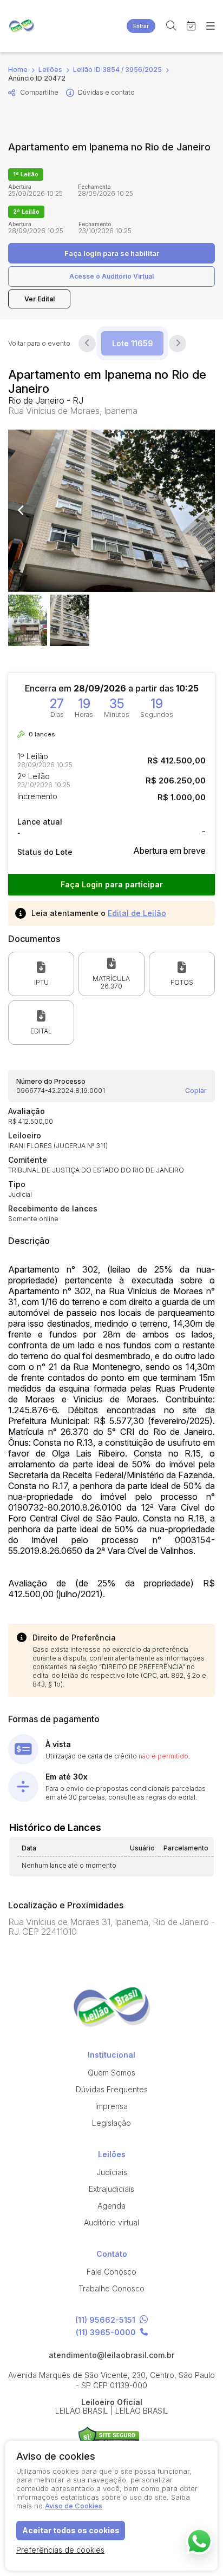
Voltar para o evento (39, 344)
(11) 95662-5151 (105, 2320)
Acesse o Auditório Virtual (111, 276)
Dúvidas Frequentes (112, 2089)
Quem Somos (111, 2073)
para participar (112, 884)
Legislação (111, 2123)
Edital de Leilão (137, 913)
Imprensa (111, 2106)
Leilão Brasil (22, 26)
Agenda (111, 2206)
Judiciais (112, 2172)
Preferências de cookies (60, 2550)
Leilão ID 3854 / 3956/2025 (117, 70)
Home (18, 70)
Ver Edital (40, 299)
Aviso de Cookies (74, 2506)
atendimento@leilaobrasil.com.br (111, 2355)
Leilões (50, 70)
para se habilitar (112, 253)
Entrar (141, 26)
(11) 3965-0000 (106, 2333)
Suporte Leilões (109, 2437)
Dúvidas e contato (106, 92)
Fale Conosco (111, 2272)
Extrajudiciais (111, 2189)
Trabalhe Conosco (111, 2288)
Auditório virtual (111, 2222)
